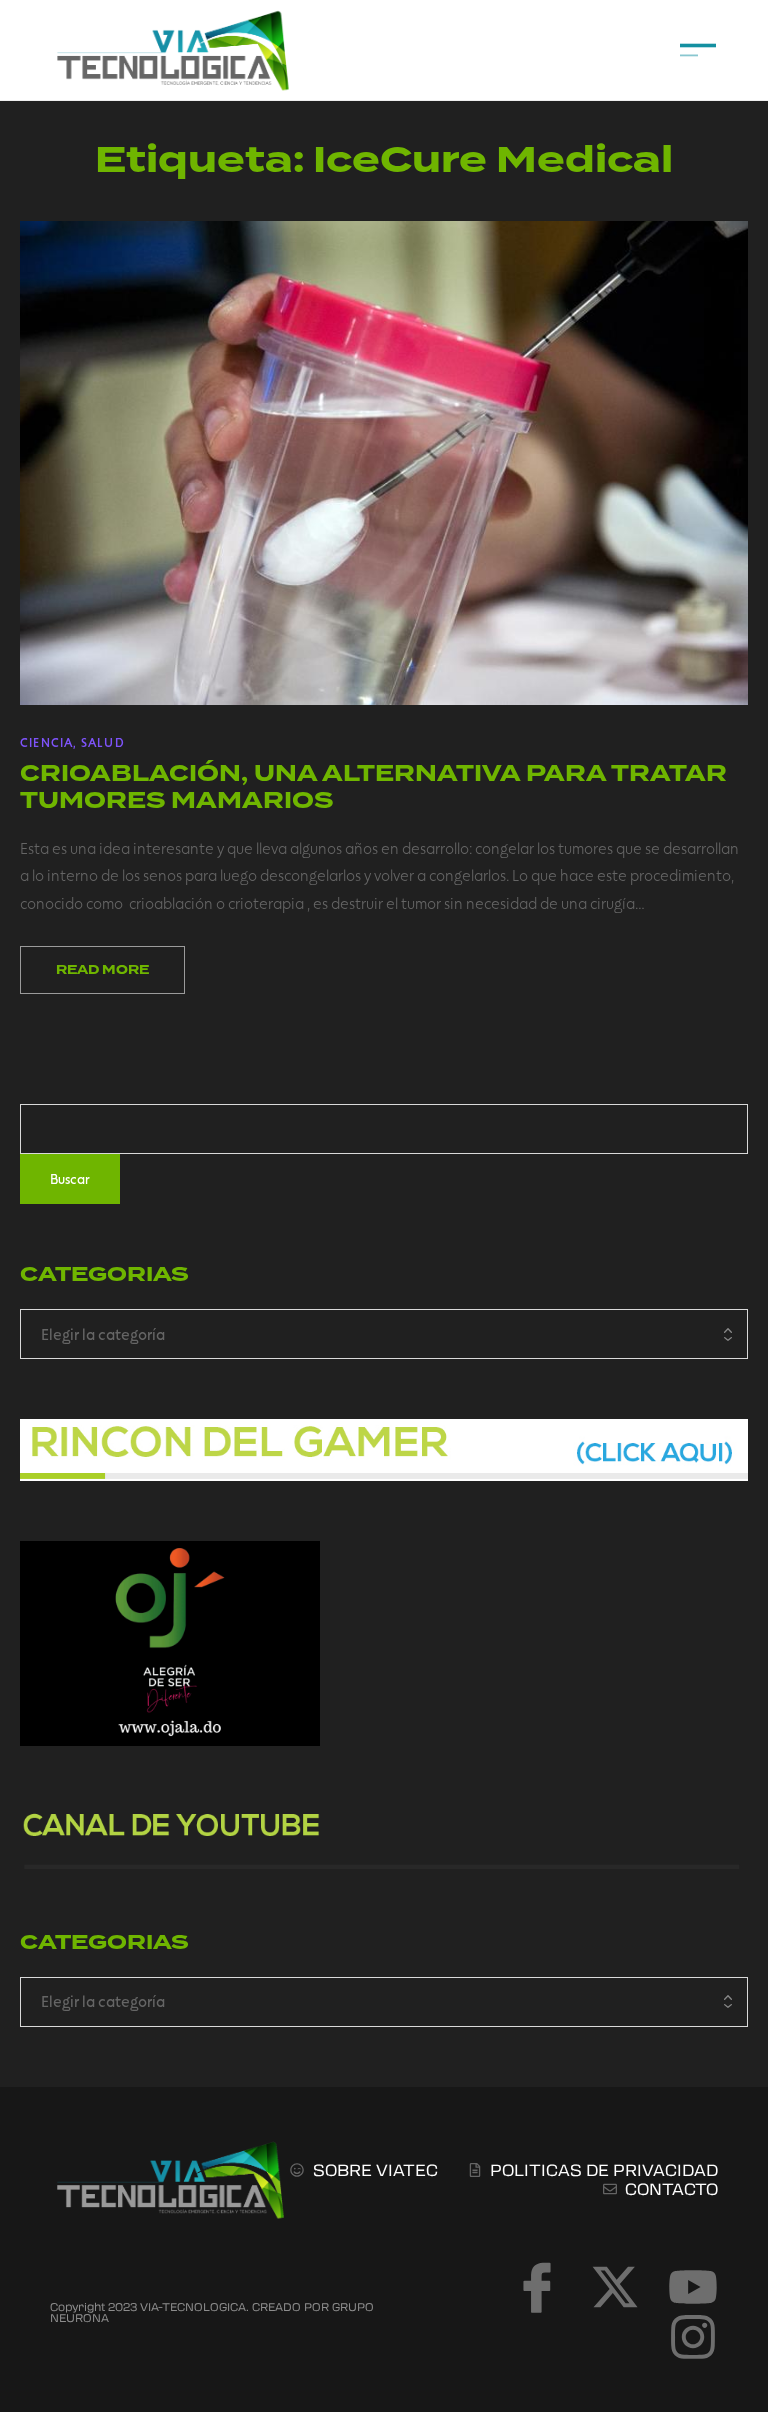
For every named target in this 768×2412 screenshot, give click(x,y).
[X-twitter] (615, 2287)
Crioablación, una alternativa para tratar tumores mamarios (373, 786)
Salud (103, 742)
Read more (102, 970)
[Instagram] (693, 2337)
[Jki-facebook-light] (537, 2287)
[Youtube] (693, 2287)
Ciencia (46, 742)
